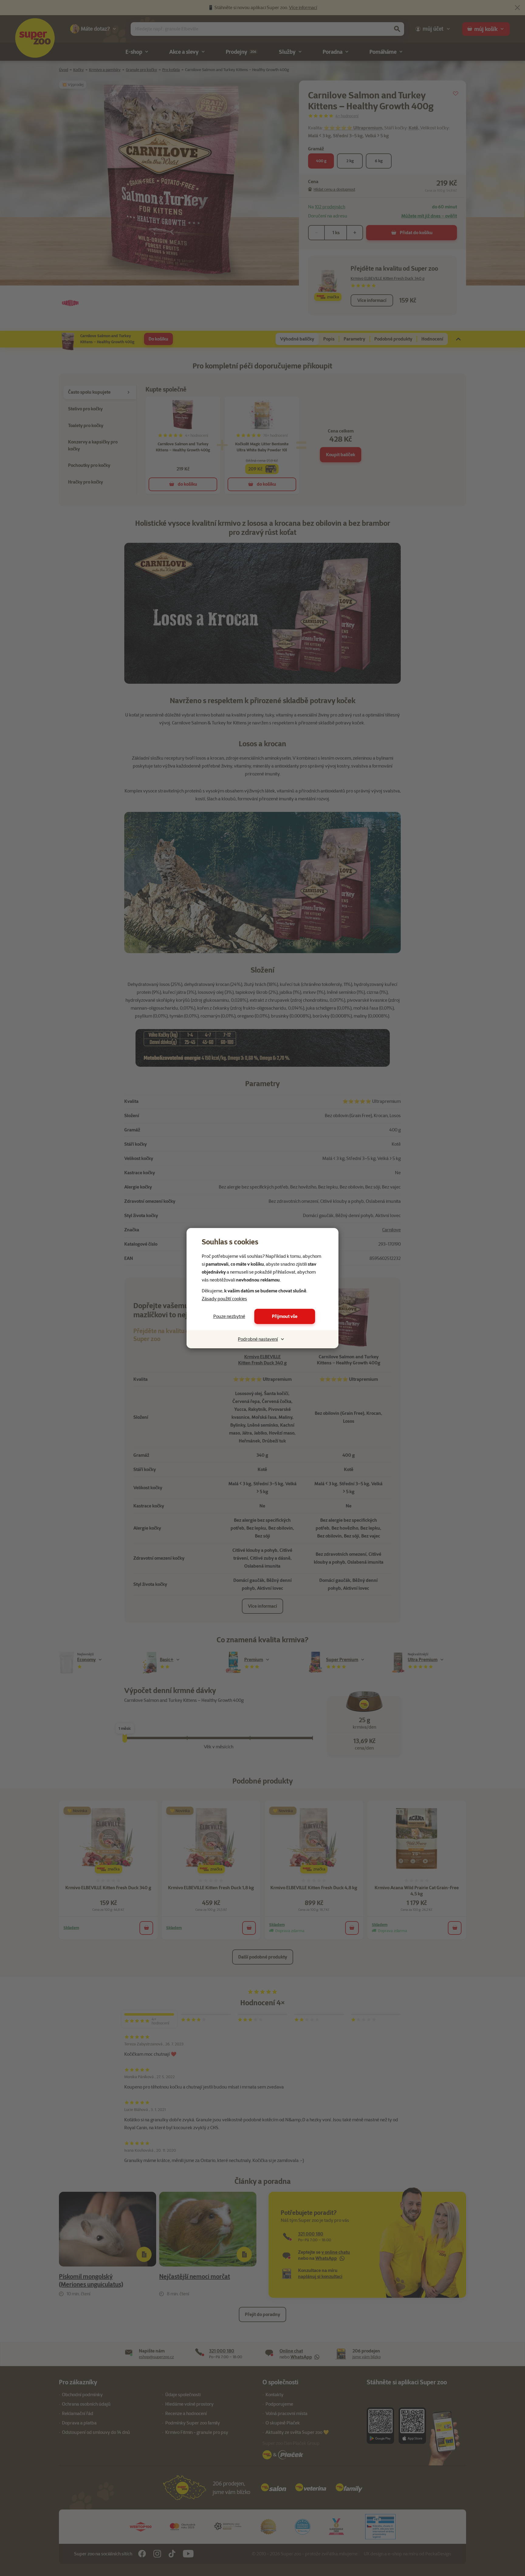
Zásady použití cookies (224, 1299)
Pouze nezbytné (229, 1316)
